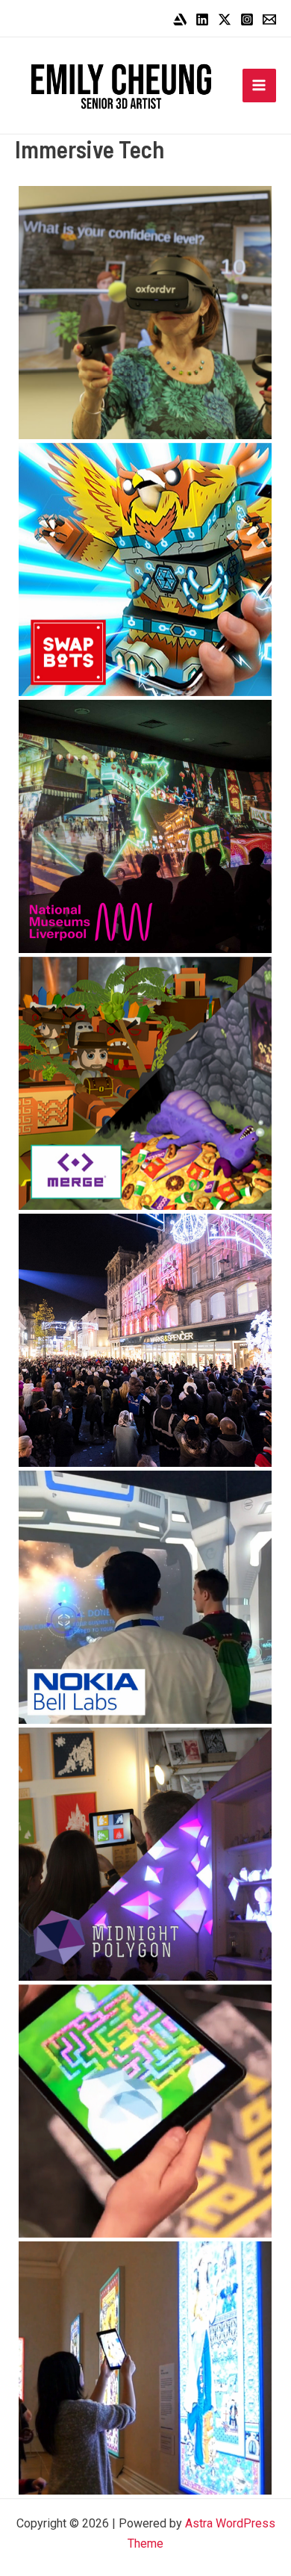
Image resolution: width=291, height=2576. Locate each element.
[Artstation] (180, 19)
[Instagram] (247, 19)
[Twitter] (225, 19)
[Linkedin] (202, 19)
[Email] (269, 19)
